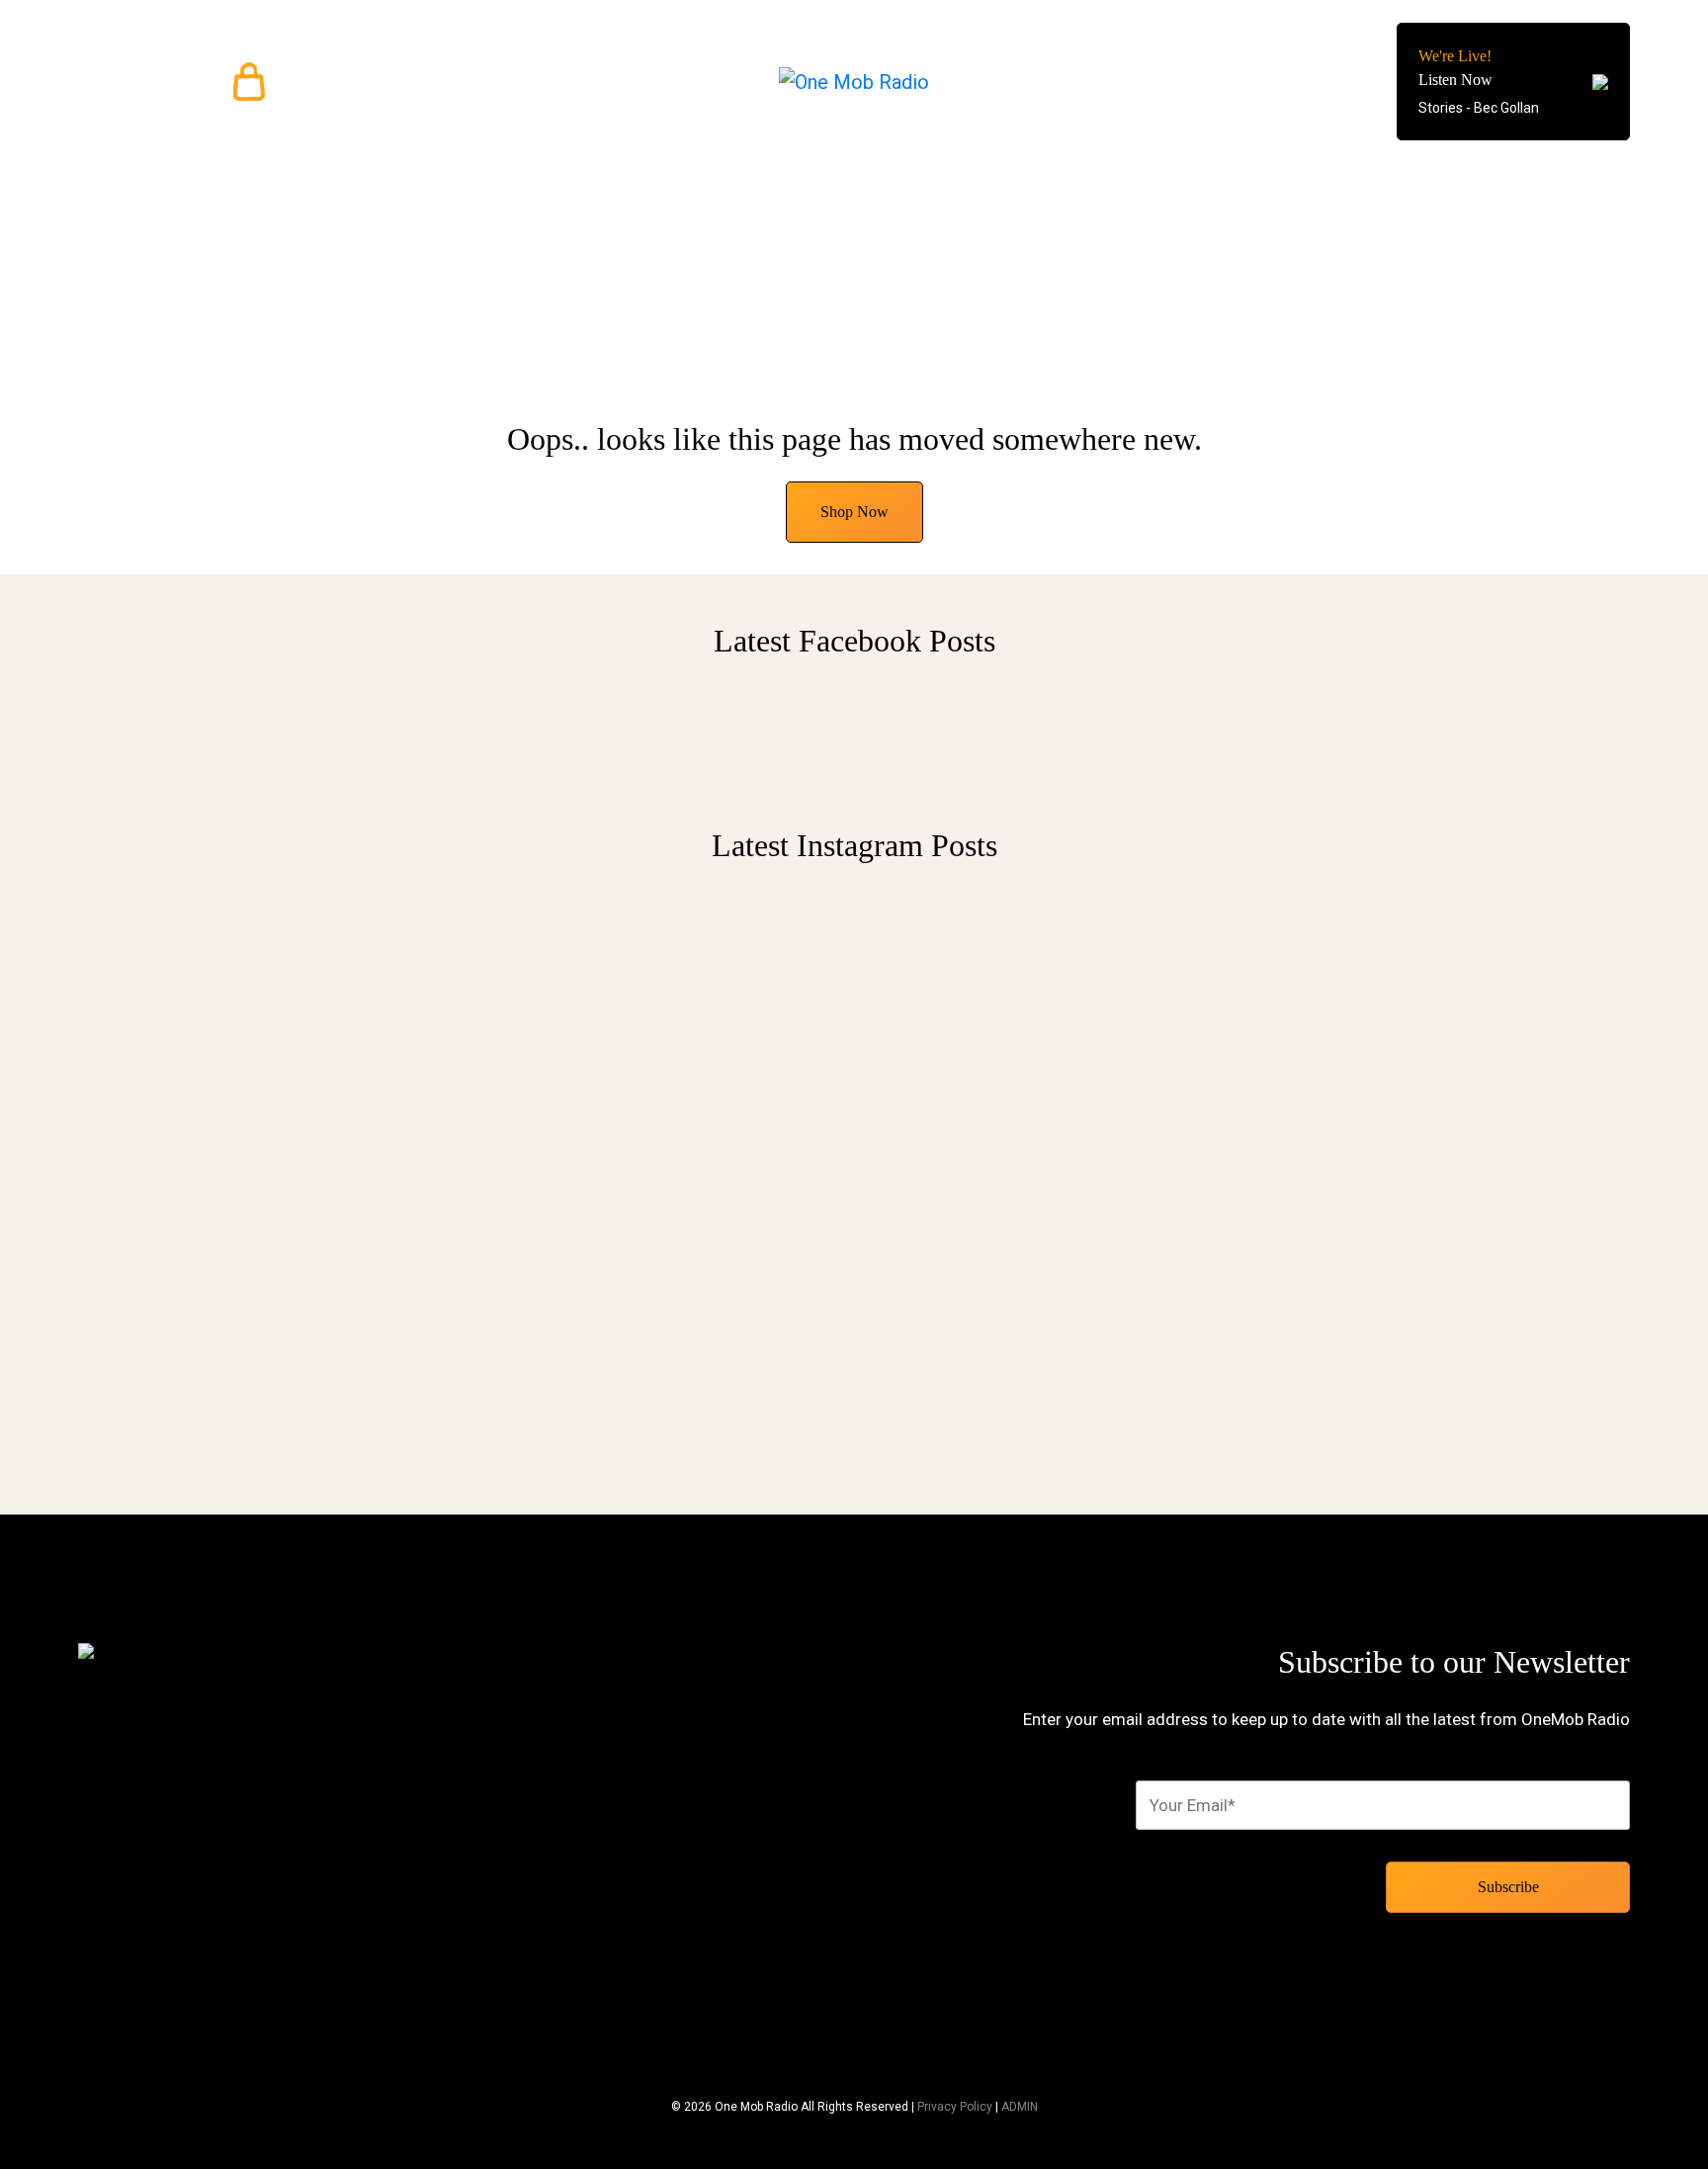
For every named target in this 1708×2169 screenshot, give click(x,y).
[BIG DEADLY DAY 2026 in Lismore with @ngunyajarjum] (1447, 1161)
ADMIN (1020, 2107)
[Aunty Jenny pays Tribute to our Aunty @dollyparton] (261, 983)
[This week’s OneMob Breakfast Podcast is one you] (656, 1137)
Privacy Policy (955, 2107)
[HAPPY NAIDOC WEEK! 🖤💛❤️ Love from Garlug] (1052, 983)
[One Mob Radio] (854, 82)
